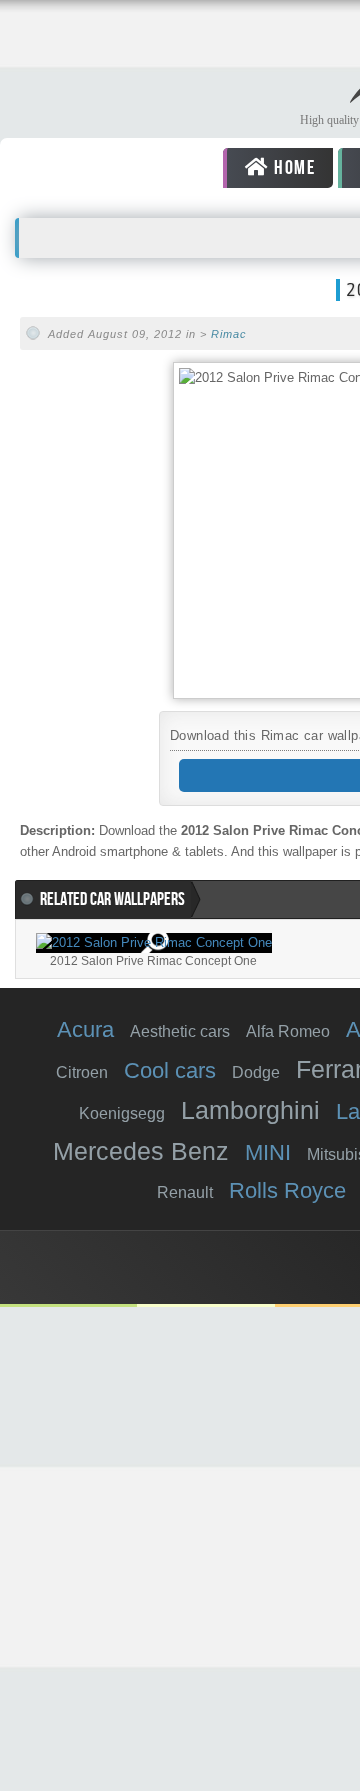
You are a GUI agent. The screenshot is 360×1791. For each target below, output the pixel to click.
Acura (85, 1029)
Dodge (256, 1072)
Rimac (229, 334)
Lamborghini (250, 1110)
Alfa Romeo (288, 1031)
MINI (268, 1152)
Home (292, 168)
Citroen (82, 1072)
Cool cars (170, 1070)
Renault (185, 1192)
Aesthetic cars (180, 1031)
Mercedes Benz (141, 1151)
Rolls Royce (287, 1190)
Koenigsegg (122, 1113)
